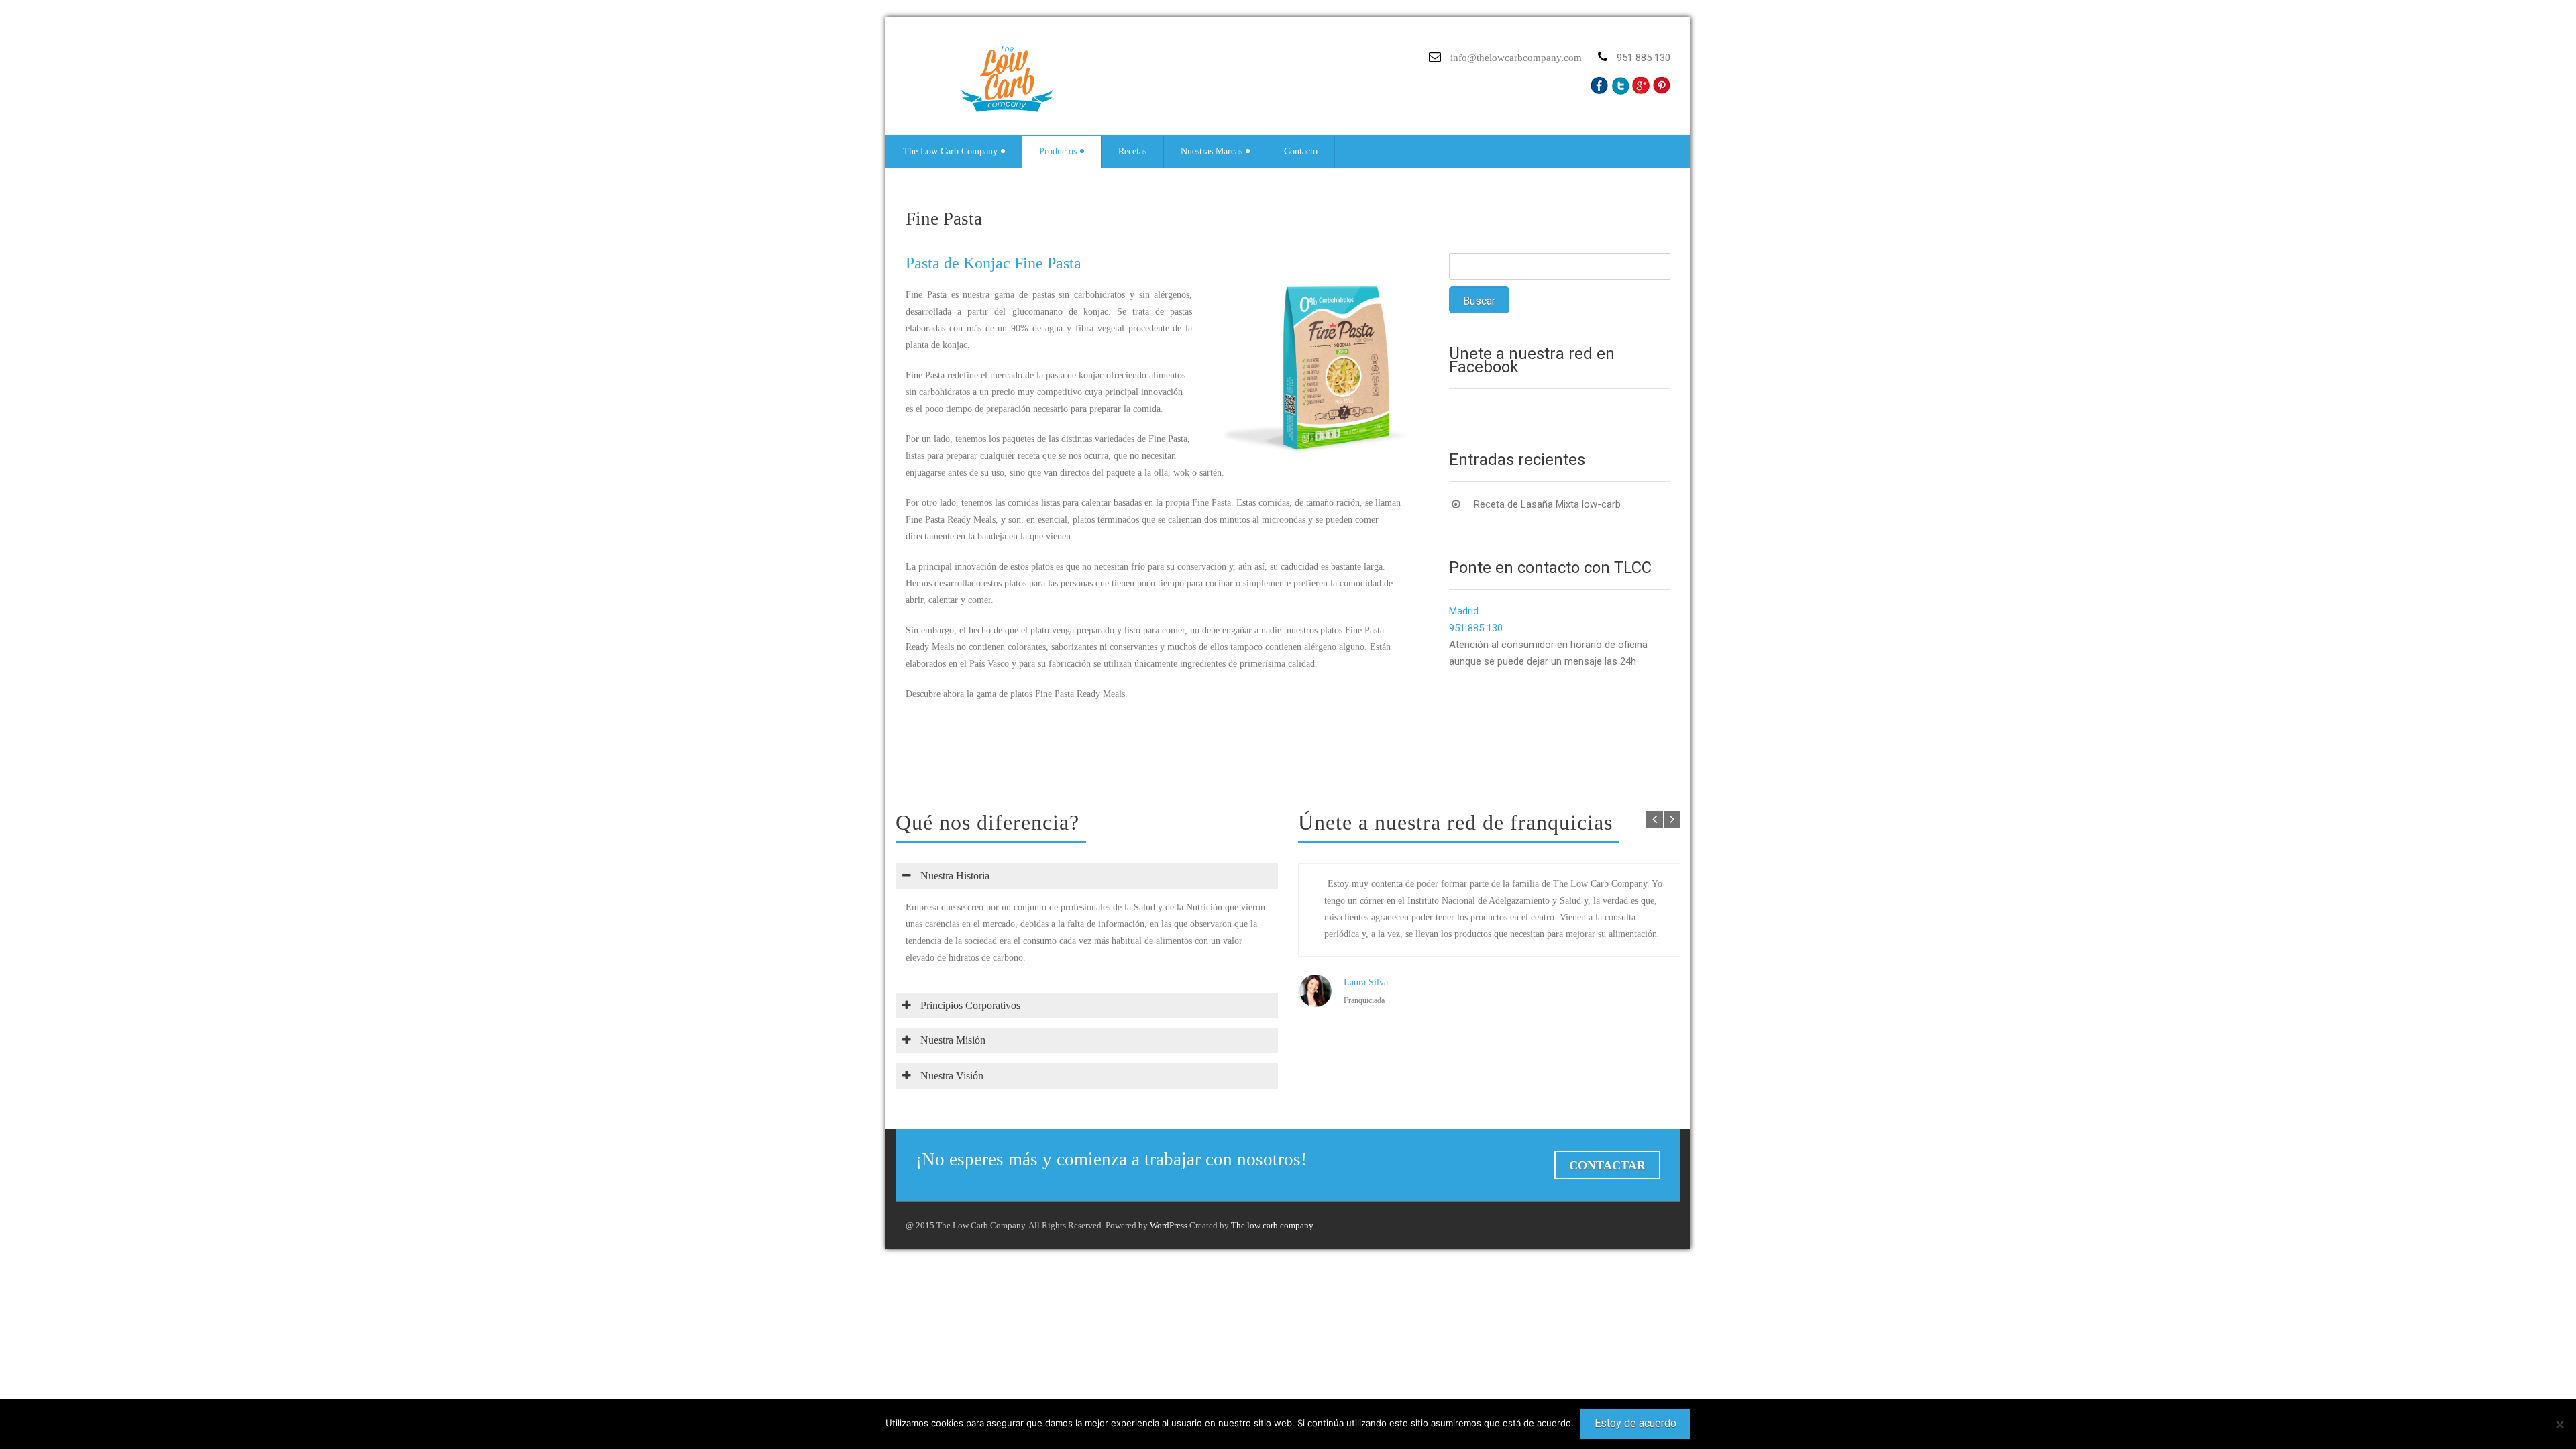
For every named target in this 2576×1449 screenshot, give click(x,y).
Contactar (1607, 1165)
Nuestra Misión (952, 1040)
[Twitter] (1620, 86)
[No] (2559, 1424)
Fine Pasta (944, 219)
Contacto (1301, 151)
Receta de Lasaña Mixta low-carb (1547, 504)
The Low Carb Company (950, 151)
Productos (1058, 151)
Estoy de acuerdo (1635, 1423)
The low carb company (1272, 1225)
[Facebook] (1599, 86)
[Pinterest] (1662, 86)
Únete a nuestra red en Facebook (1532, 360)
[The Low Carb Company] (1016, 79)
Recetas (1132, 151)
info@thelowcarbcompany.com (1516, 58)
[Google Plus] (1641, 86)
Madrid (1464, 611)
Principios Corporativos (969, 1005)
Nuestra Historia (954, 876)
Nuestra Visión (951, 1076)
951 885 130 (1476, 628)
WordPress (1169, 1225)
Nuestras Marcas (1212, 151)
